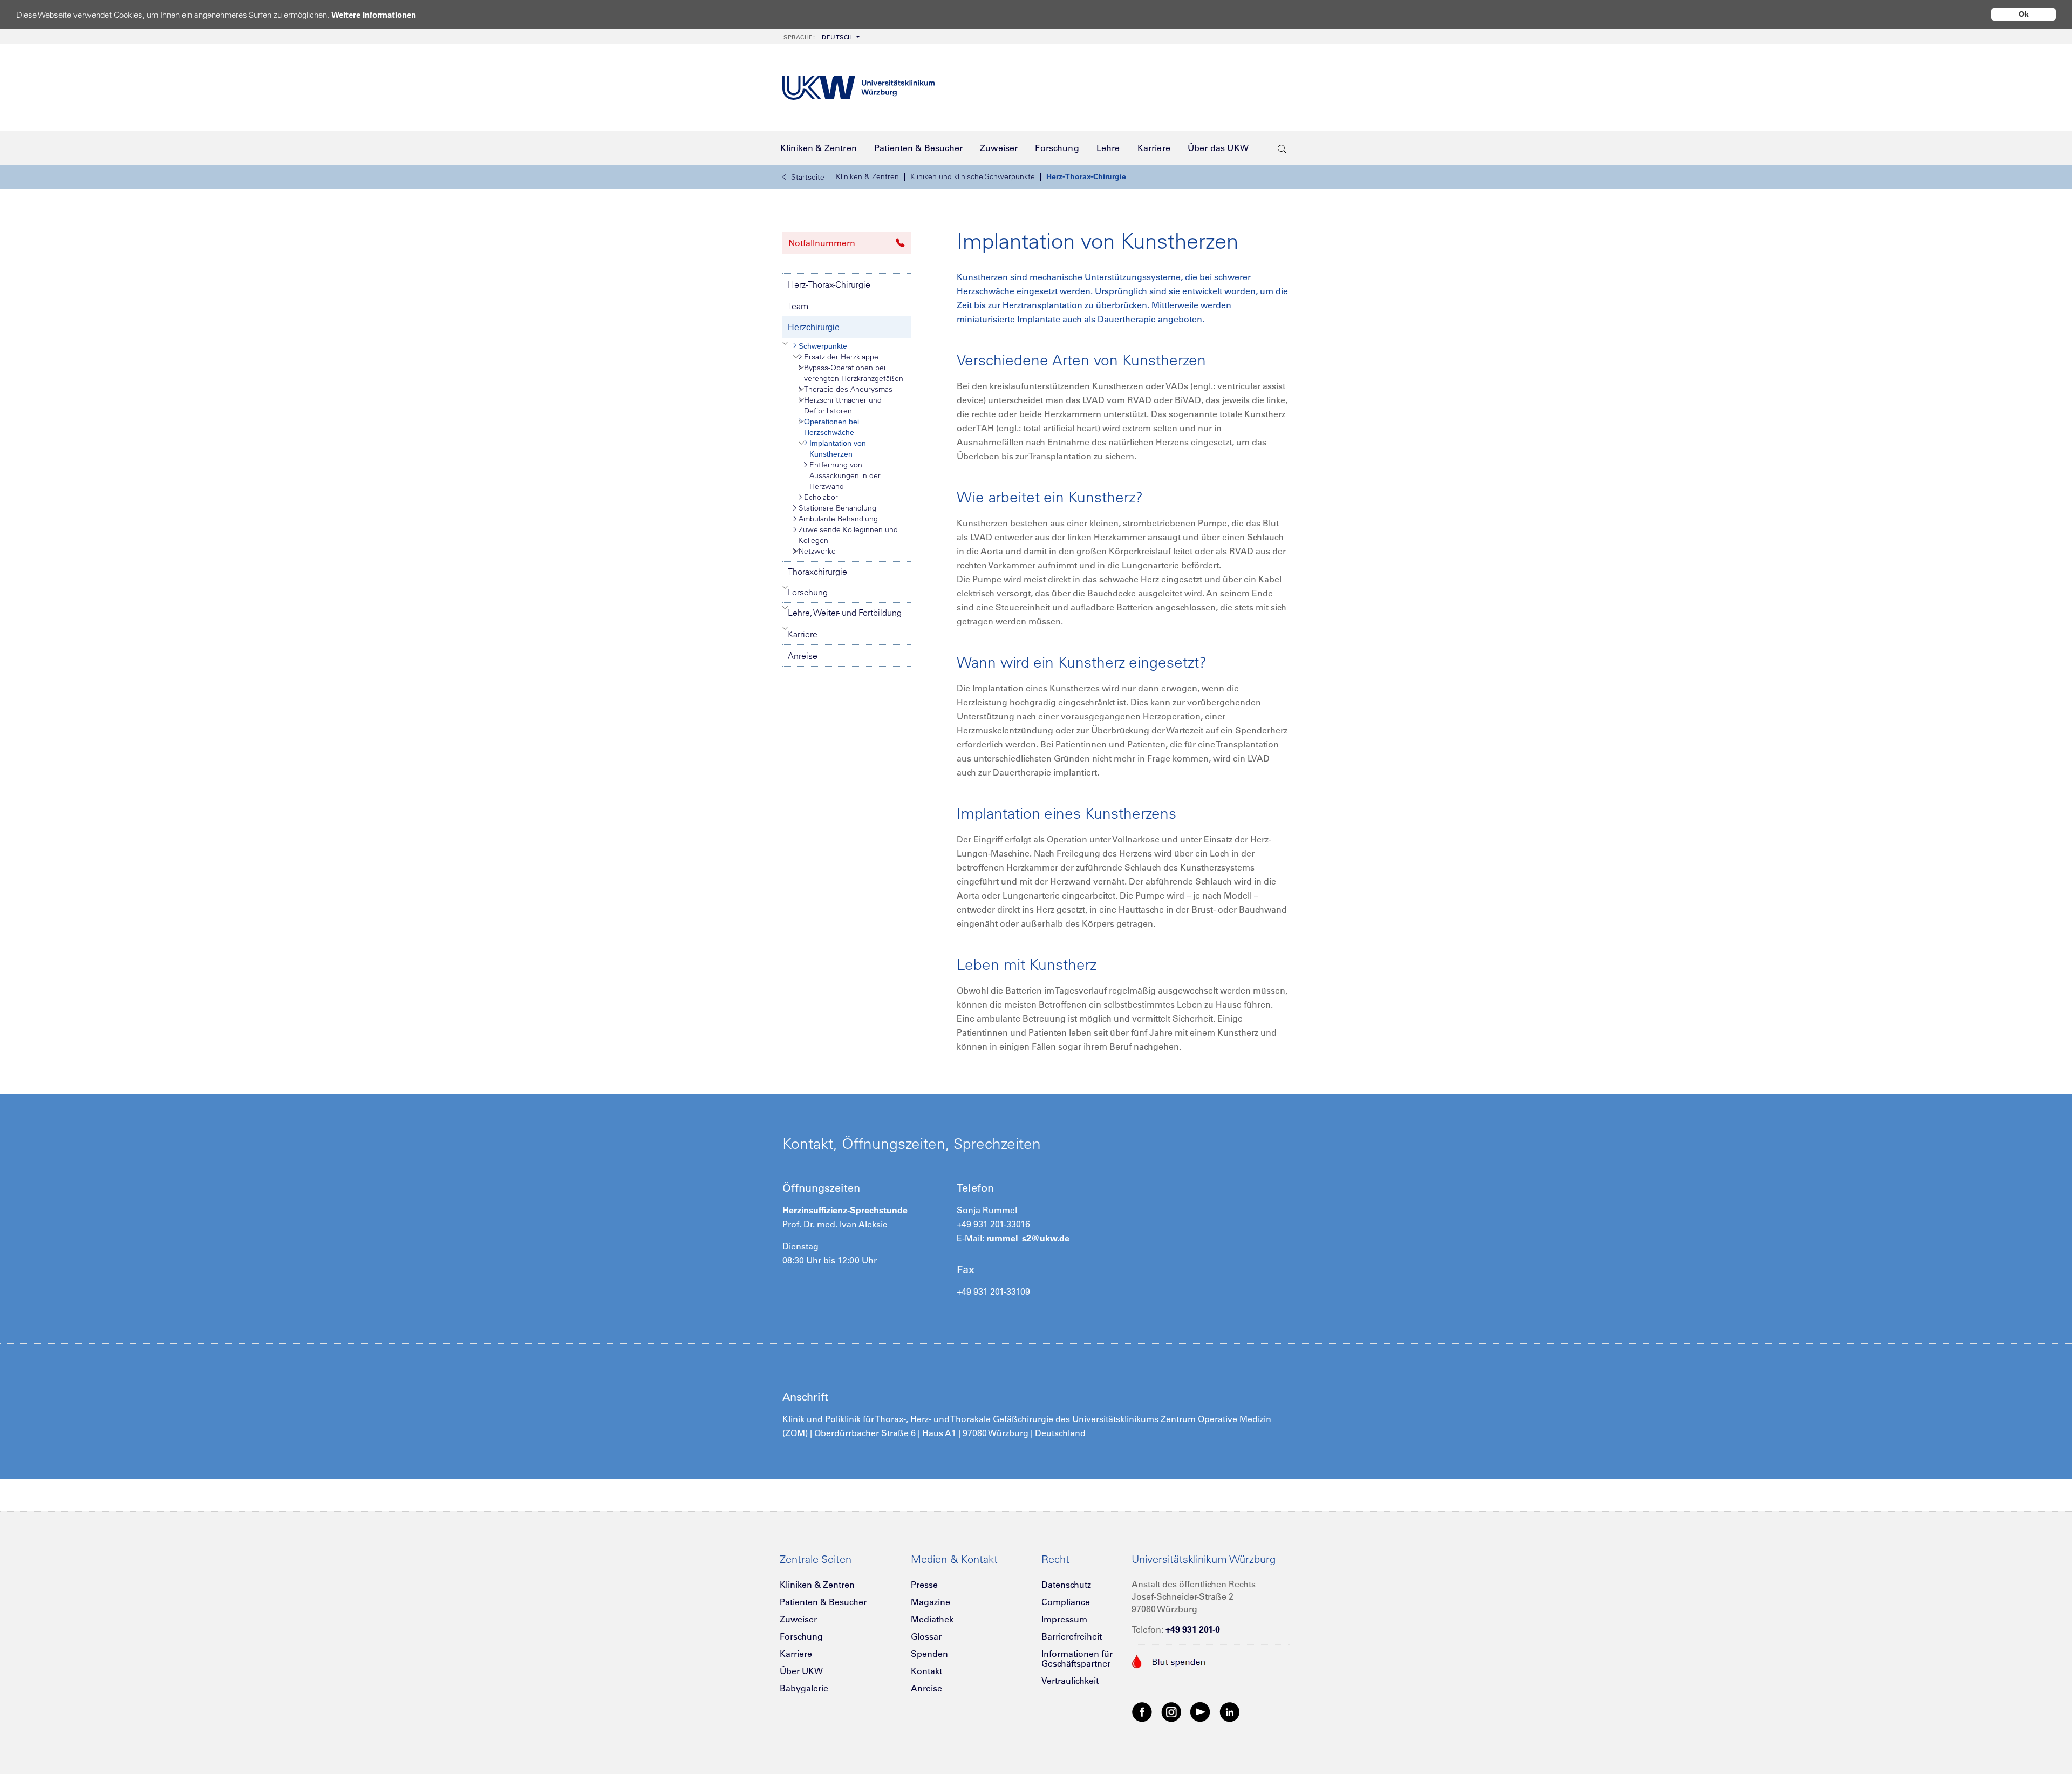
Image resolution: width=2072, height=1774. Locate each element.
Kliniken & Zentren (867, 176)
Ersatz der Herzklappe (841, 357)
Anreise (803, 656)
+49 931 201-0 (1193, 1629)
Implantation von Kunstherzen (838, 448)
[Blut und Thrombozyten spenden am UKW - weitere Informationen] (1169, 1660)
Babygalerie (804, 1688)
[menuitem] (821, 36)
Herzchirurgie (814, 327)
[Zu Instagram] (1171, 1711)
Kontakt (926, 1671)
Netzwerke (817, 551)
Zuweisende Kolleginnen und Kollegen (848, 535)
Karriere (803, 634)
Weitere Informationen (374, 15)
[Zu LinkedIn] (1230, 1711)
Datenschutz (1066, 1585)
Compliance (1066, 1602)
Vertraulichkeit (1070, 1681)
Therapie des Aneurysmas (848, 389)
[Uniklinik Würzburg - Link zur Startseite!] (858, 88)
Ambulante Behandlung (838, 519)
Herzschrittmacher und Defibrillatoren (843, 405)
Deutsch (818, 37)
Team (798, 306)
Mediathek (932, 1619)
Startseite (808, 177)
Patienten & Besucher (823, 1602)
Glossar (926, 1636)
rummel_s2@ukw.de (1028, 1238)
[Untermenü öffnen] (785, 343)
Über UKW (801, 1671)
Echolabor (821, 497)
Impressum (1064, 1619)
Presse (924, 1585)
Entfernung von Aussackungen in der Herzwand (845, 475)
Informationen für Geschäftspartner (1077, 1659)
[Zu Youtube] (1201, 1711)
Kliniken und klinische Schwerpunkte (973, 176)
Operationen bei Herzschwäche (831, 427)
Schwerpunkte (823, 346)
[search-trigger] (1282, 148)
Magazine (931, 1602)
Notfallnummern (822, 243)
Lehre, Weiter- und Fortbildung (845, 613)
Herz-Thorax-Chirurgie (1086, 176)
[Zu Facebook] (1142, 1711)
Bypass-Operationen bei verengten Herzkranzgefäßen (854, 373)
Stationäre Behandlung (837, 508)
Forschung (808, 592)
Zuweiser (798, 1619)
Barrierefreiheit (1072, 1636)
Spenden (929, 1654)
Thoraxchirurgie (817, 572)
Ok (2024, 14)
